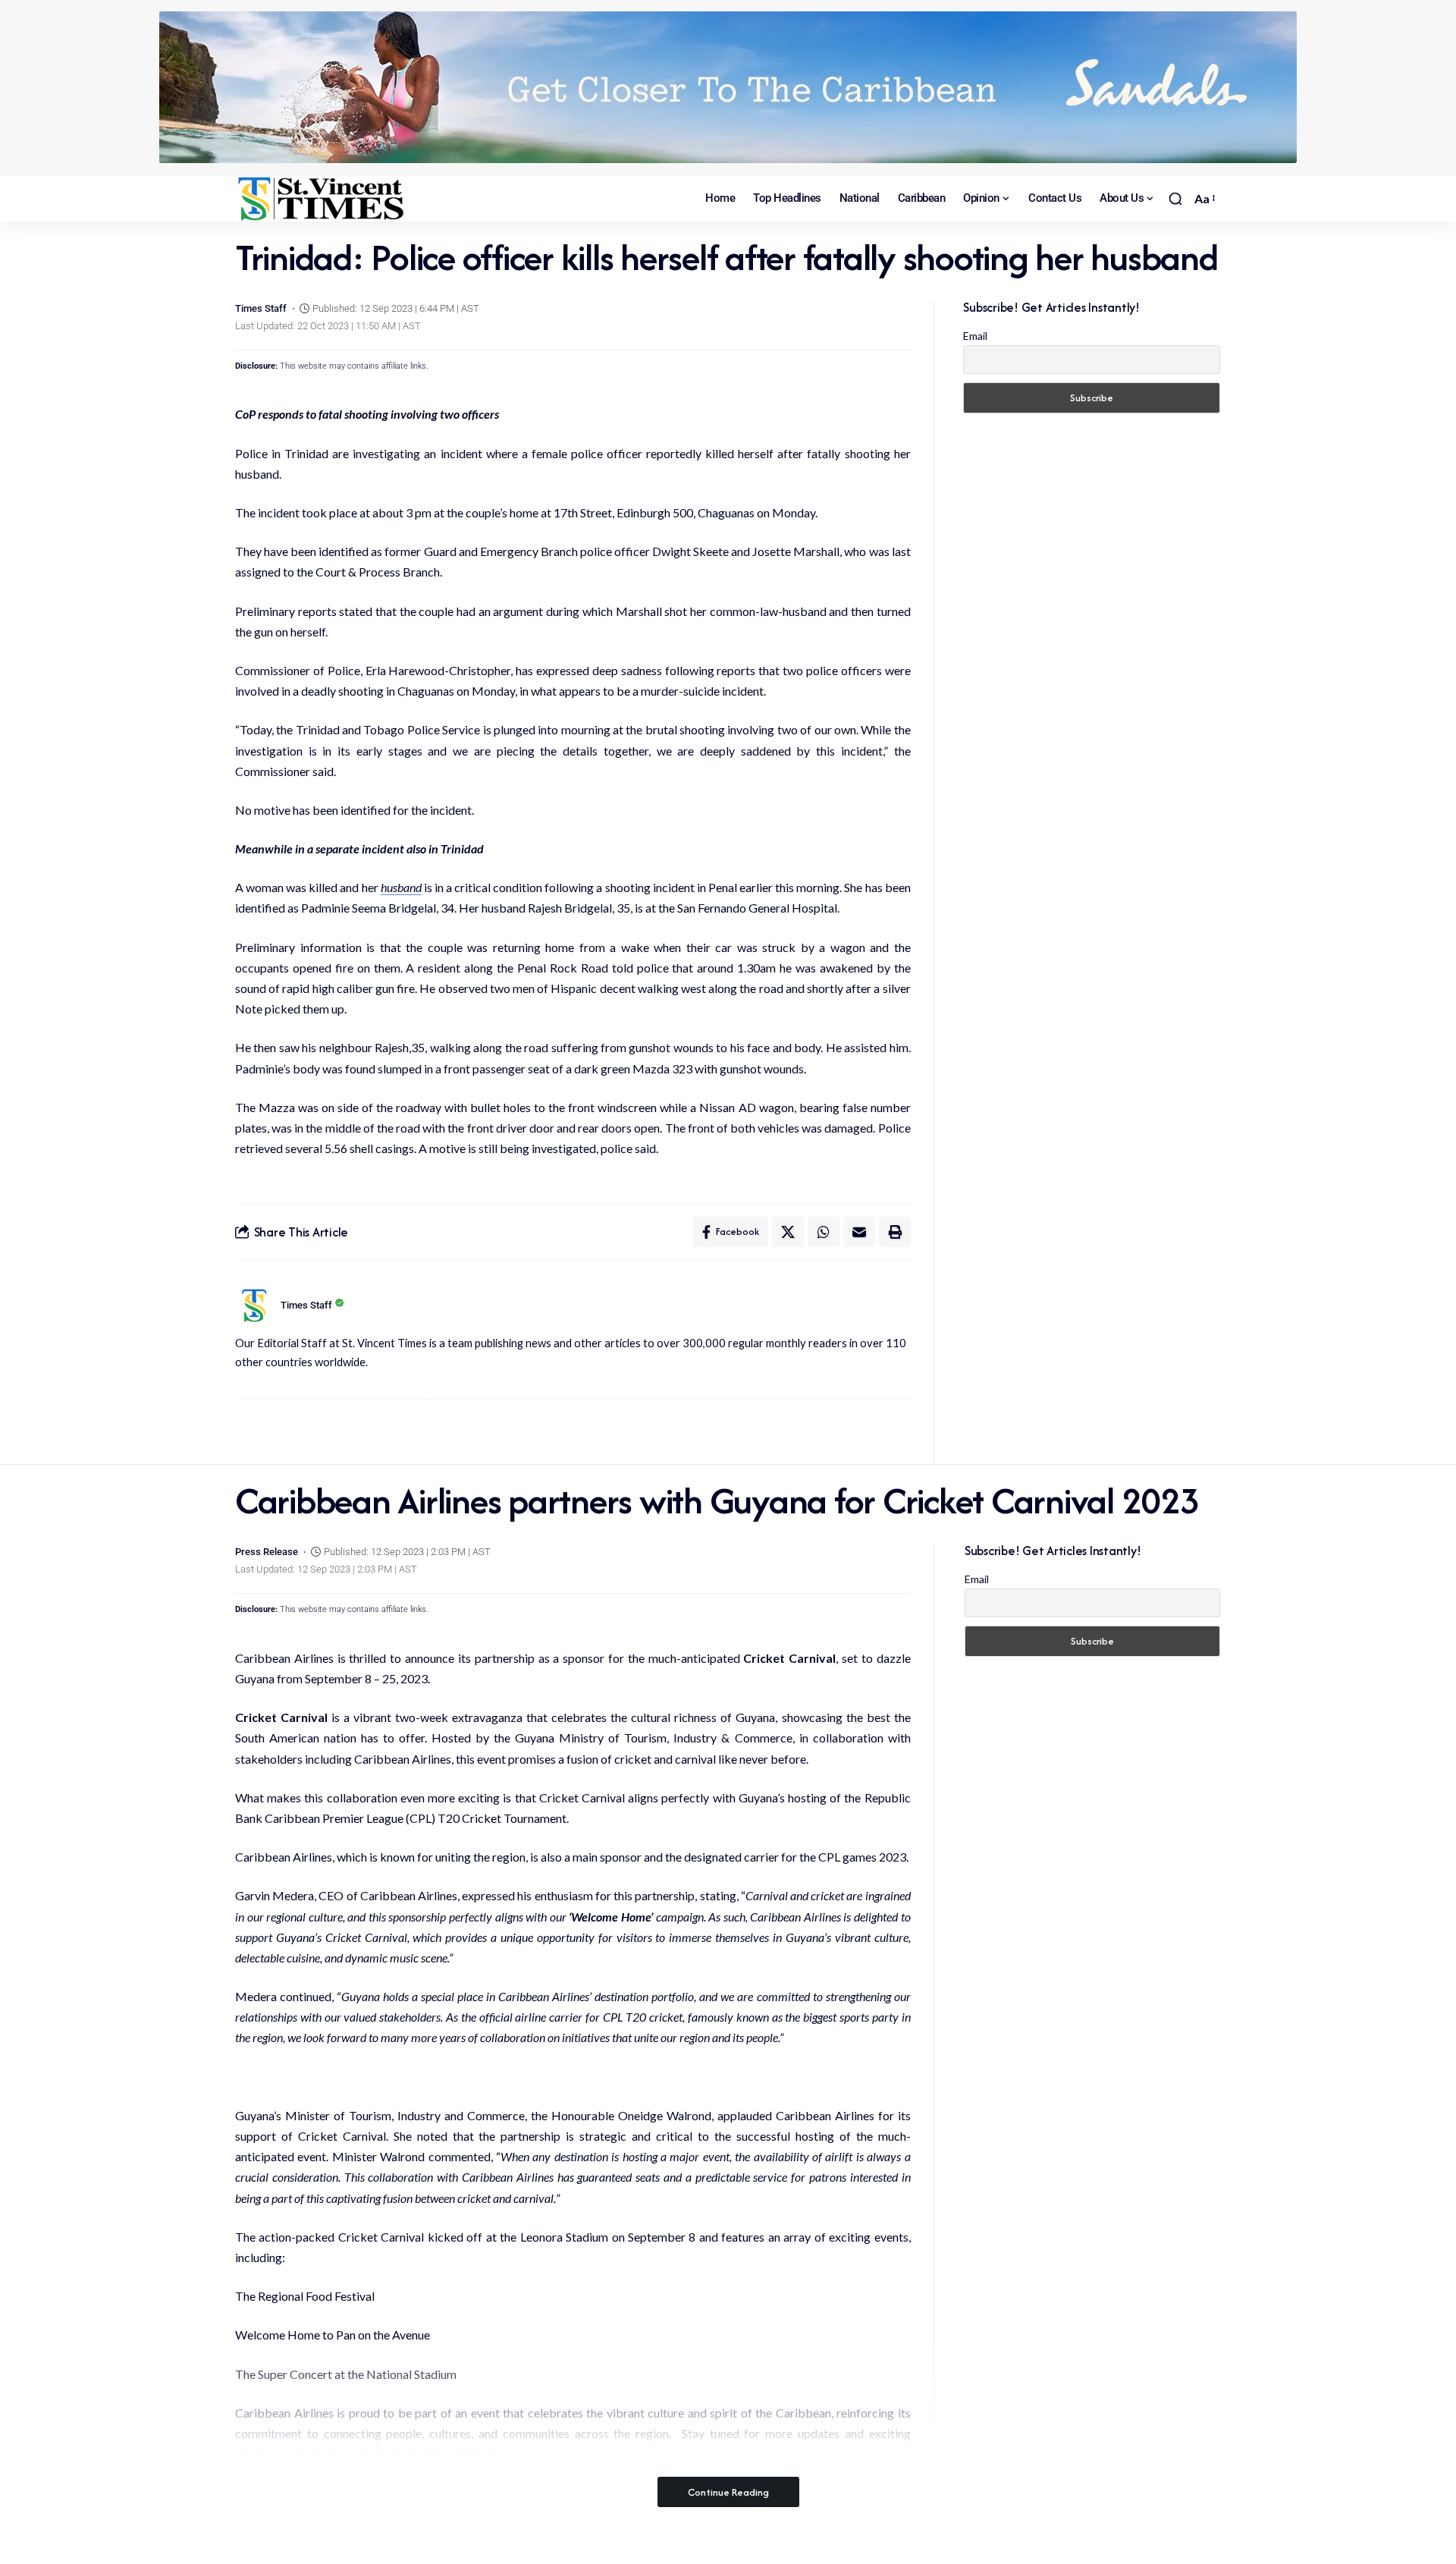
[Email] (859, 1232)
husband (401, 887)
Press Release (267, 1552)
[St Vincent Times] (322, 199)
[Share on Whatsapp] (824, 1232)
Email (975, 336)
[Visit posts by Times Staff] (254, 1306)
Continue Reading (728, 2492)
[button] (1175, 199)
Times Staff (261, 308)
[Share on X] (788, 1232)
